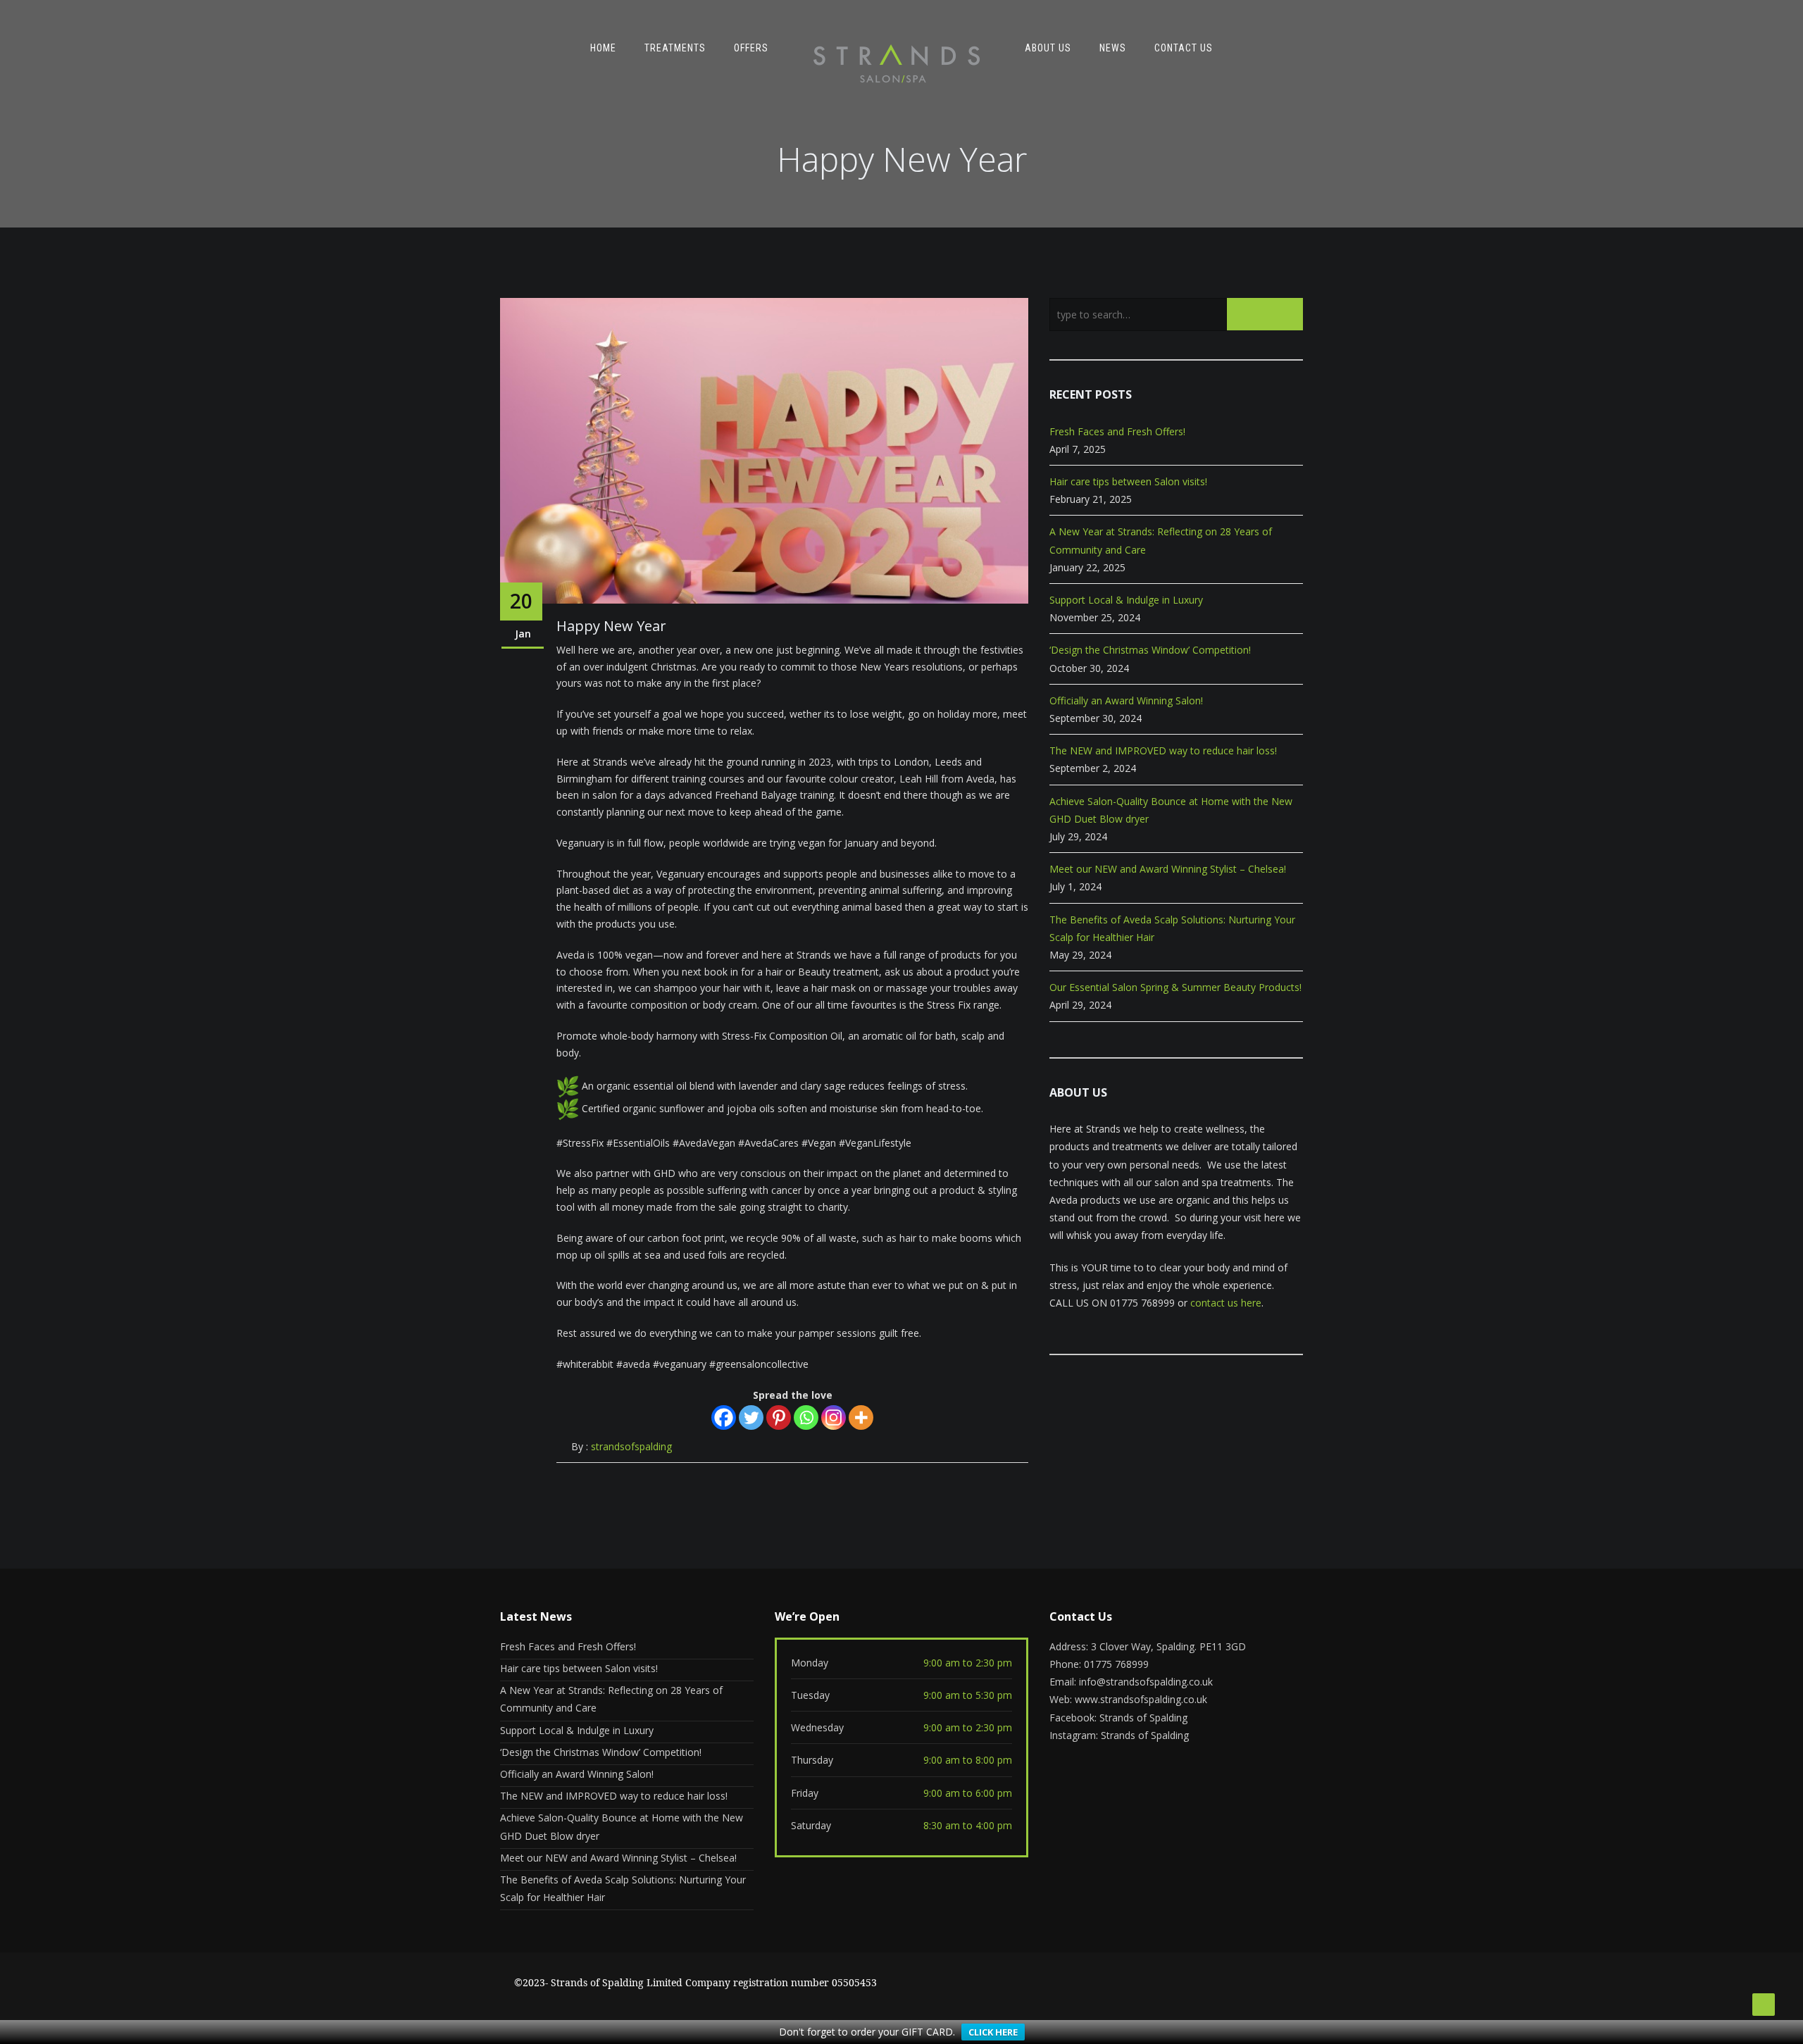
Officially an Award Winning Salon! (1126, 700)
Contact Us (1184, 48)
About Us (1048, 48)
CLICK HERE (993, 2032)
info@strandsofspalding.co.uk (1146, 1682)
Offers (751, 48)
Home (603, 48)
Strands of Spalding (1143, 1718)
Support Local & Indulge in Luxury (1126, 600)
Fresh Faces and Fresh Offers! (1117, 431)
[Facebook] (724, 1417)
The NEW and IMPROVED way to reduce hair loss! (1163, 750)
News (1113, 48)
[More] (861, 1417)
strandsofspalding (631, 1446)
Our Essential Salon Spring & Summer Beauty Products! (1175, 987)
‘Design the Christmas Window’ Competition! (1150, 650)
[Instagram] (834, 1417)
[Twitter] (751, 1417)
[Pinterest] (779, 1417)
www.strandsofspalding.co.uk (1141, 1699)
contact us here (1226, 1303)
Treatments (675, 48)
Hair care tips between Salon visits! (1128, 481)
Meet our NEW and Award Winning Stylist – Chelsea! (1168, 869)
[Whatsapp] (806, 1417)
